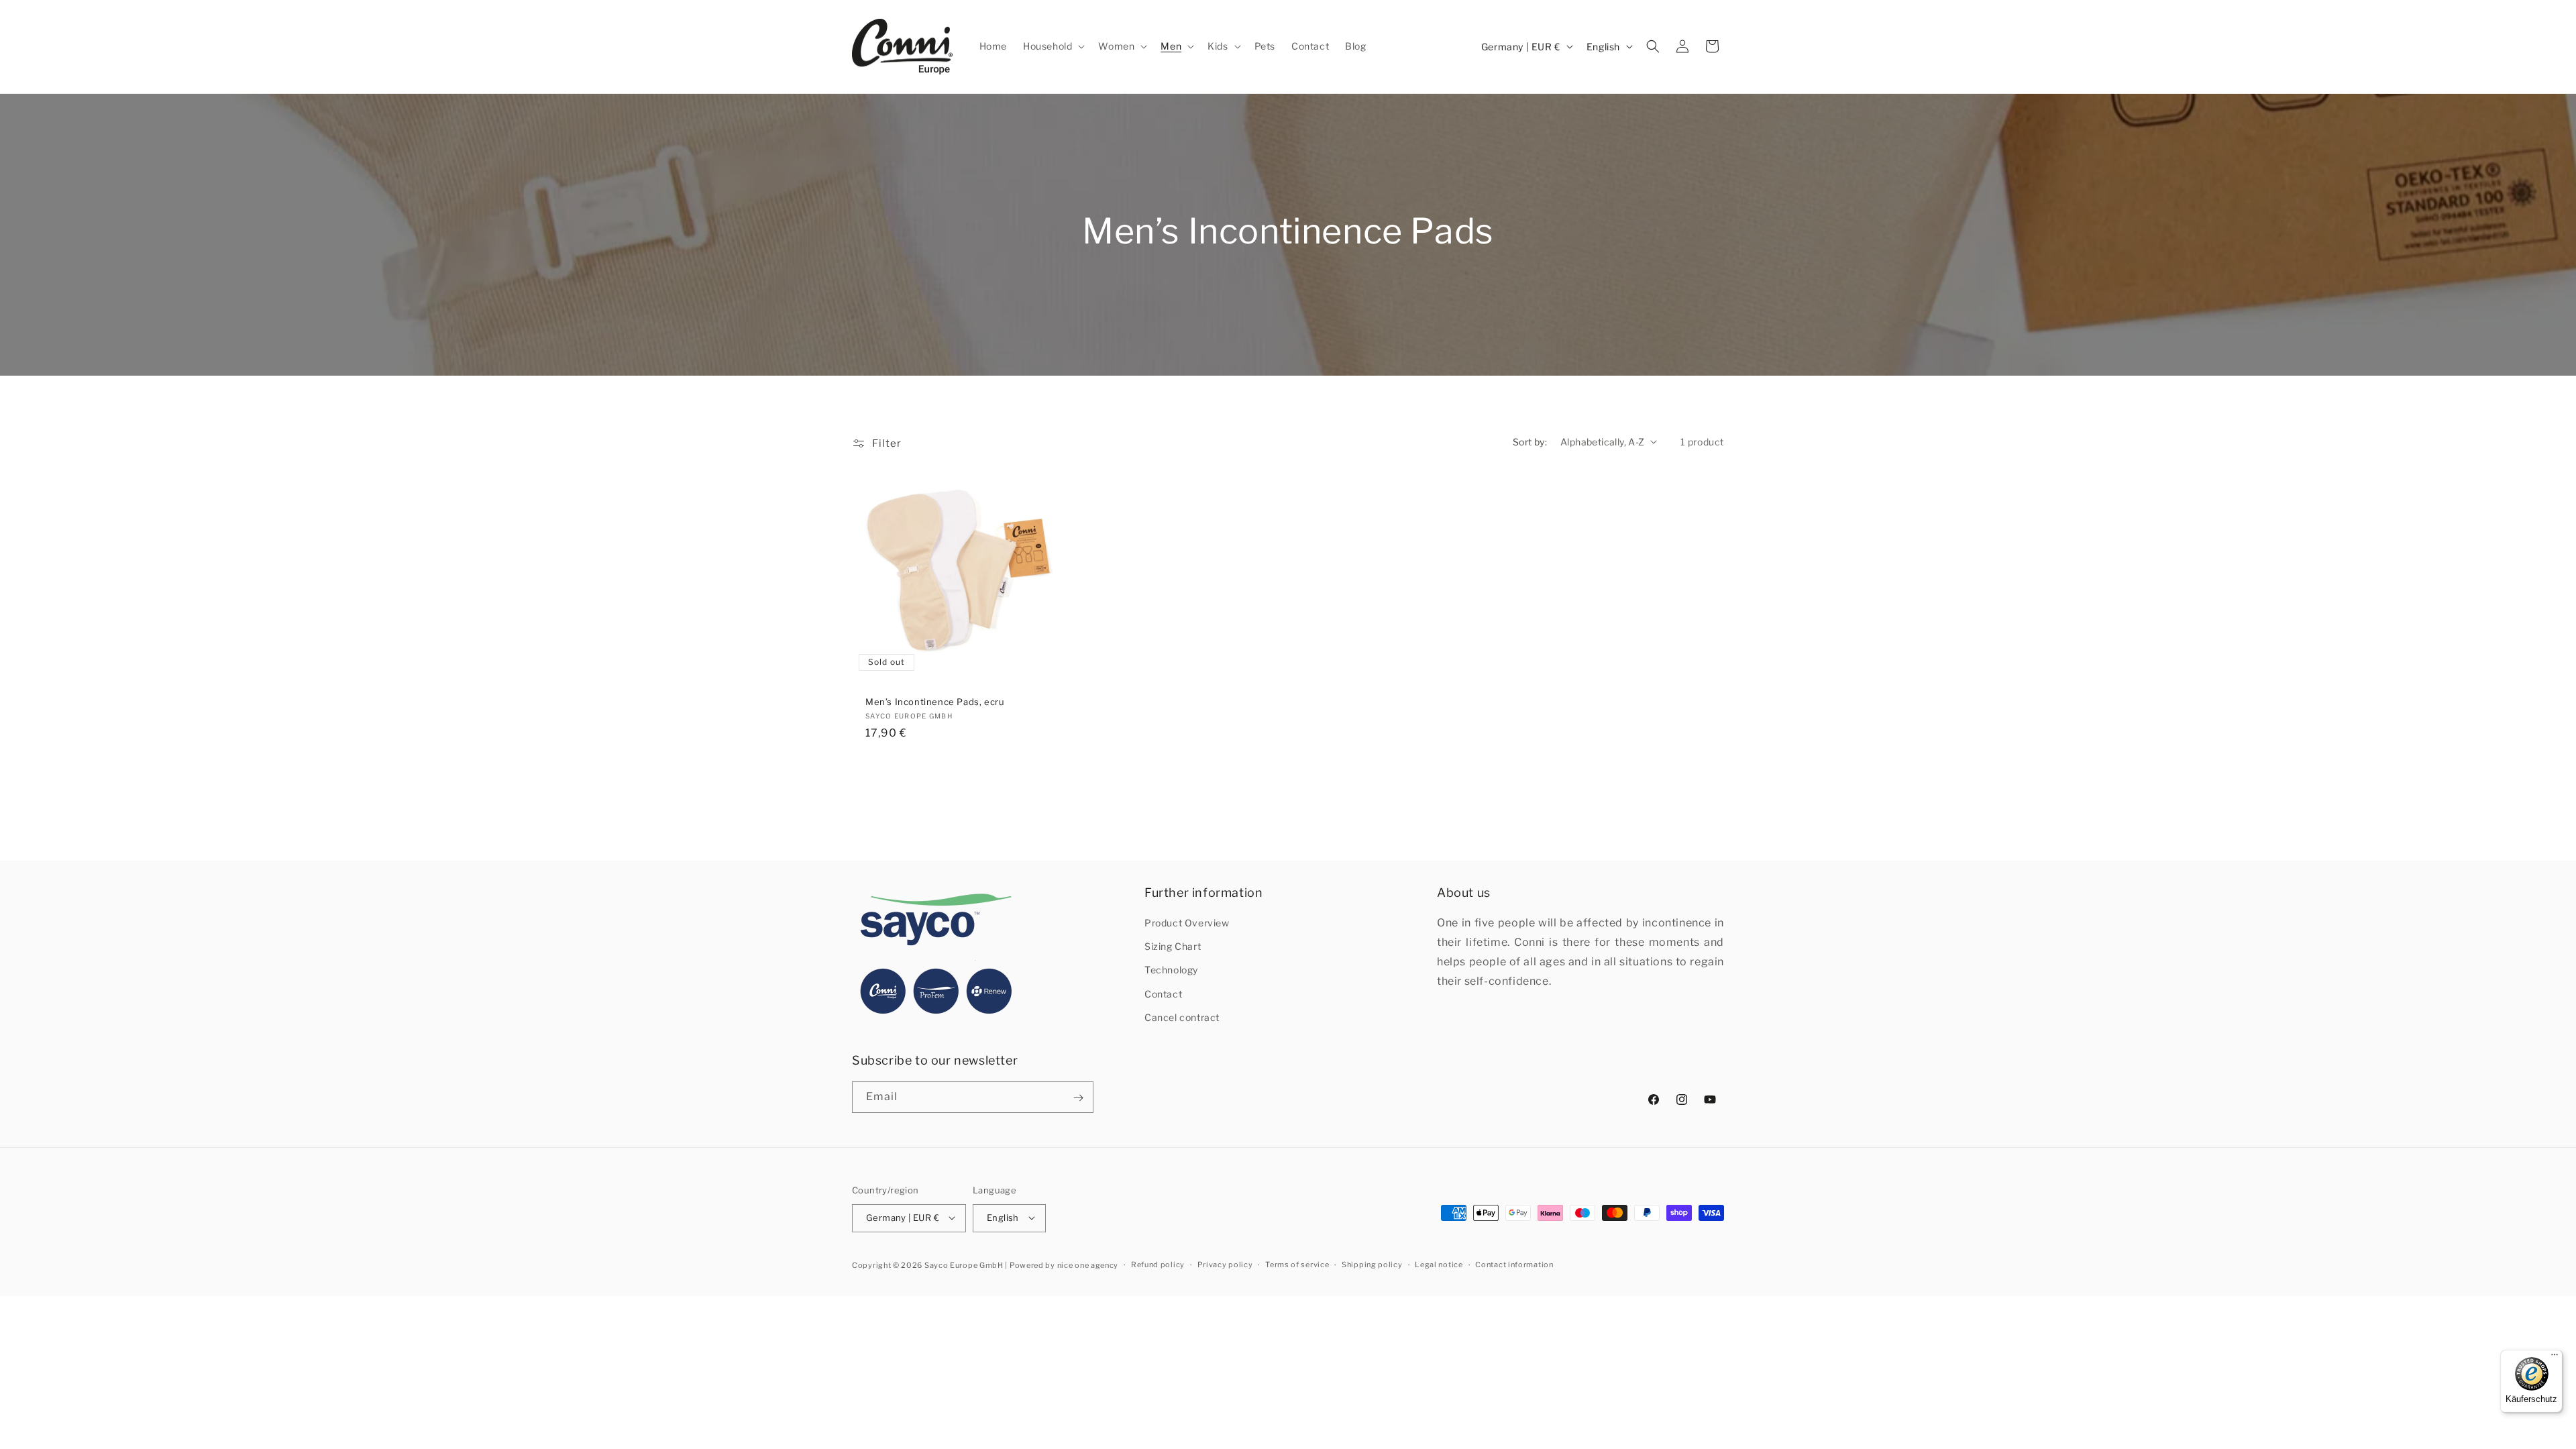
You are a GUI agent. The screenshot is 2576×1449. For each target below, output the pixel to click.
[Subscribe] (1078, 1098)
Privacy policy (1225, 1265)
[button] (1053, 46)
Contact (1163, 994)
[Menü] (2555, 1358)
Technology (1171, 970)
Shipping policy (1372, 1265)
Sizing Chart (1173, 947)
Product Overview (1187, 923)
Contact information (1514, 1265)
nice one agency (1088, 1265)
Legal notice (1439, 1265)
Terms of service (1297, 1265)
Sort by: (1530, 442)
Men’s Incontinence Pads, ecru (935, 702)
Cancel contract (1182, 1018)
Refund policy (1158, 1265)
